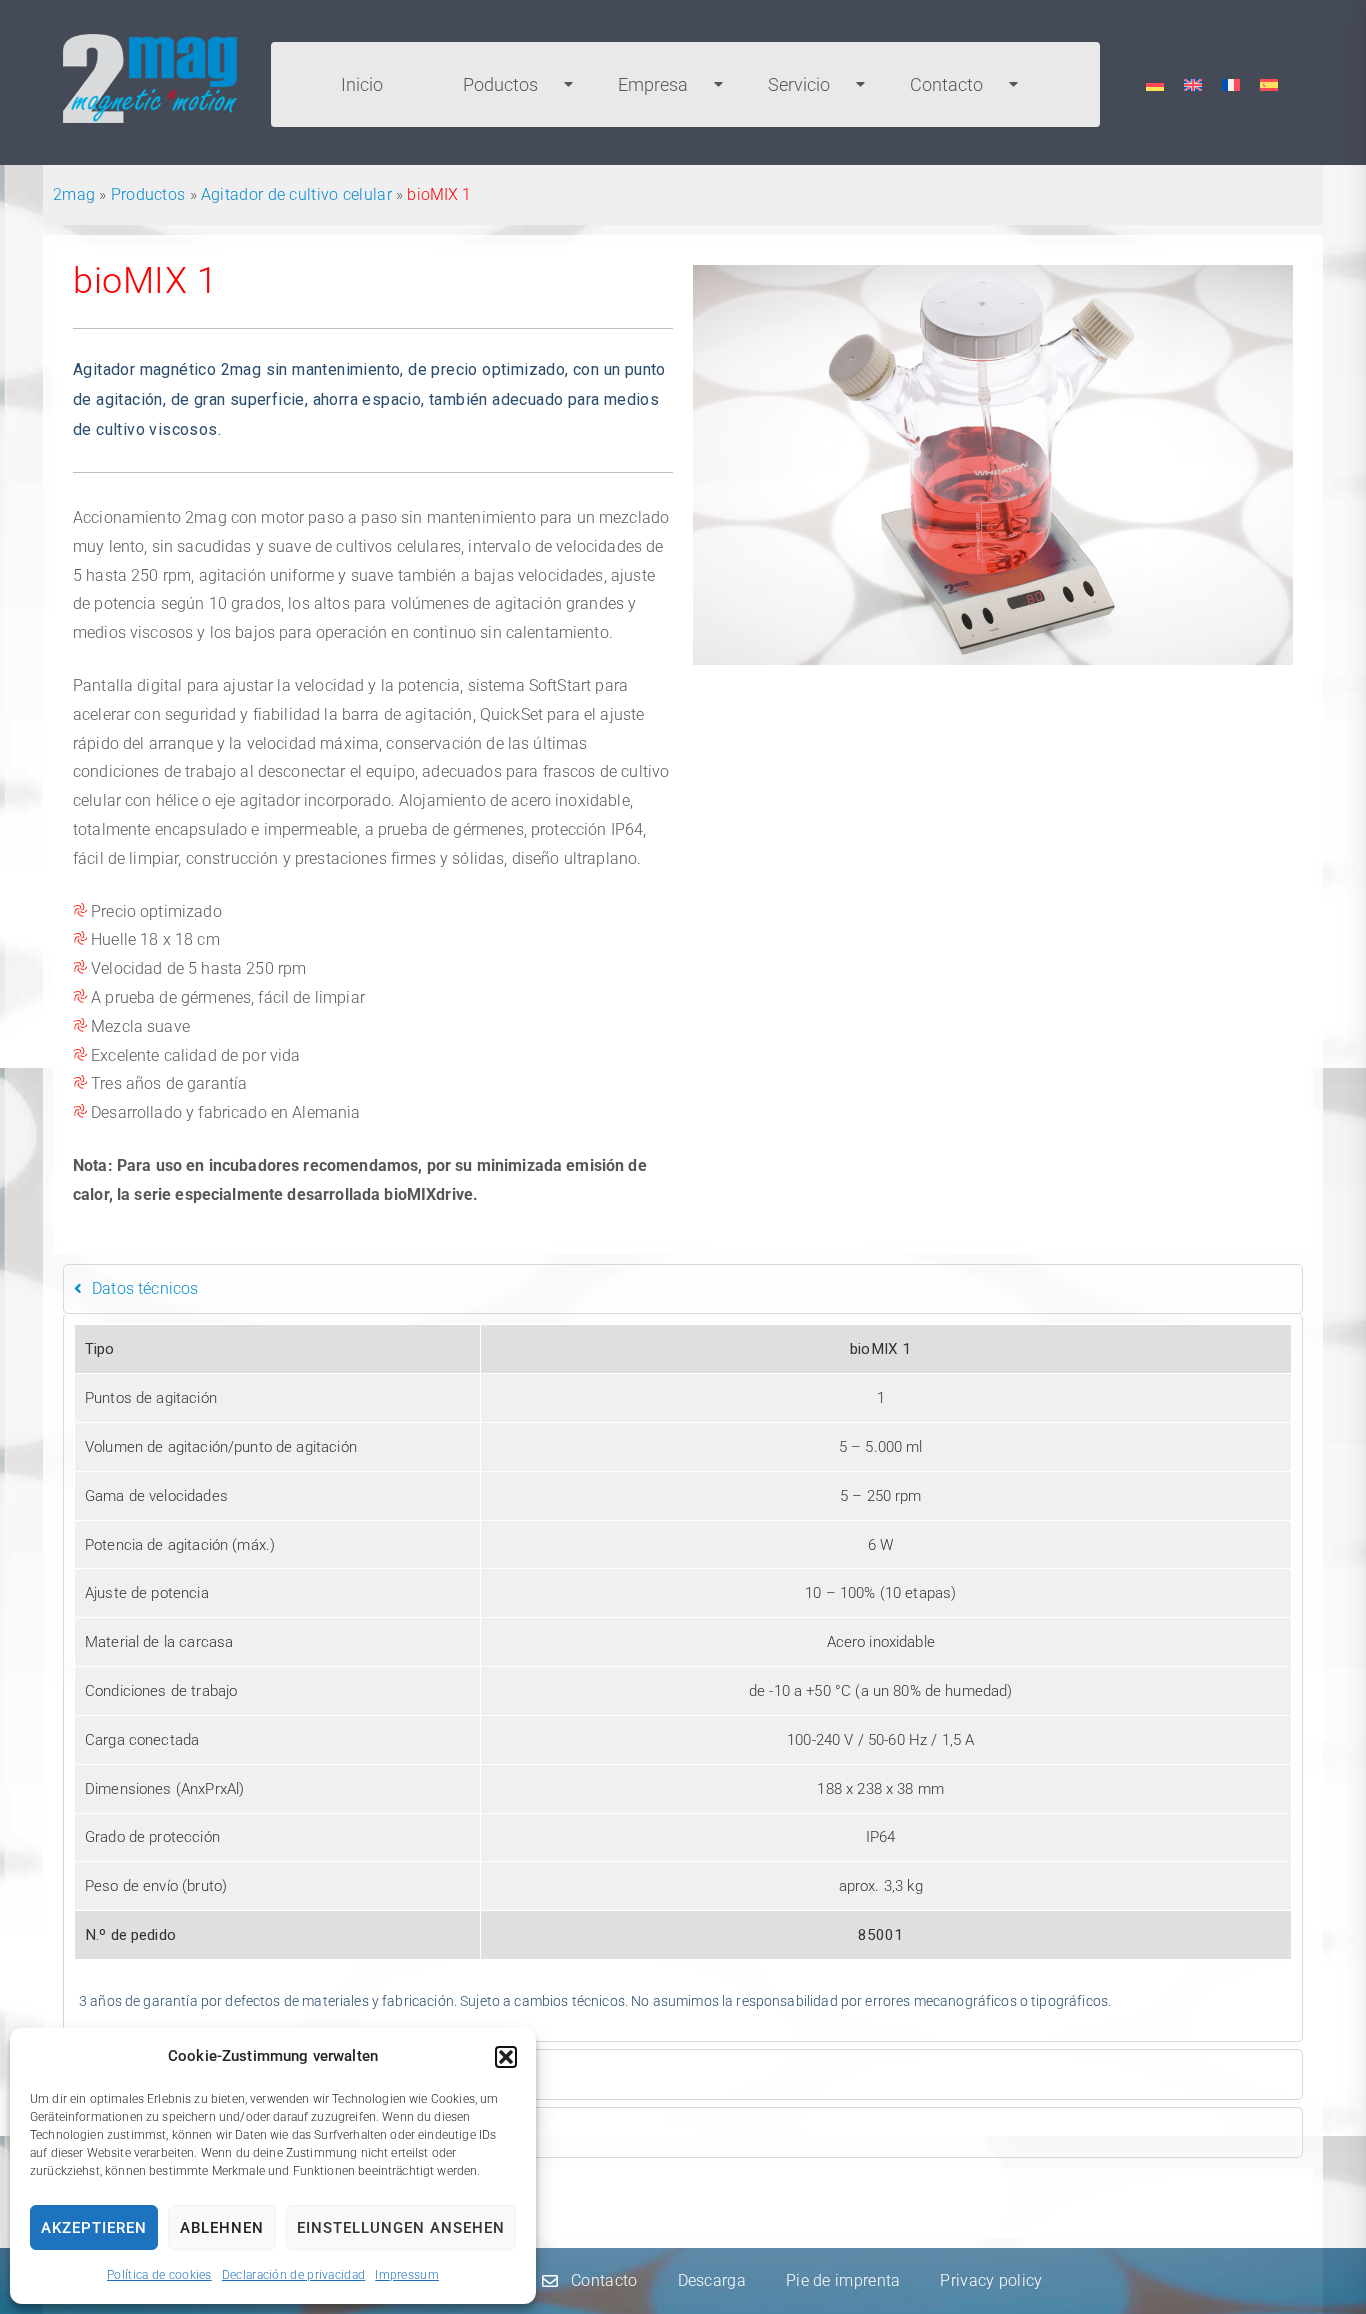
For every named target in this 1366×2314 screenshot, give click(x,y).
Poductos (500, 84)
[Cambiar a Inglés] (1193, 84)
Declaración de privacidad (294, 2275)
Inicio (362, 84)
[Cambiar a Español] (1269, 84)
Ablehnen (222, 2228)
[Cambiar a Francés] (1231, 84)
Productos (148, 194)
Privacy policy (991, 2280)
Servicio (799, 84)
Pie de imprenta (843, 2280)
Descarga (712, 2280)
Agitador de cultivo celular (296, 194)
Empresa (653, 84)
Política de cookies (159, 2275)
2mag (74, 194)
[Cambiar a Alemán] (1155, 84)
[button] (506, 2057)
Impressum (407, 2275)
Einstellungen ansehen (401, 2228)
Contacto (946, 84)
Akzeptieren (94, 2228)
